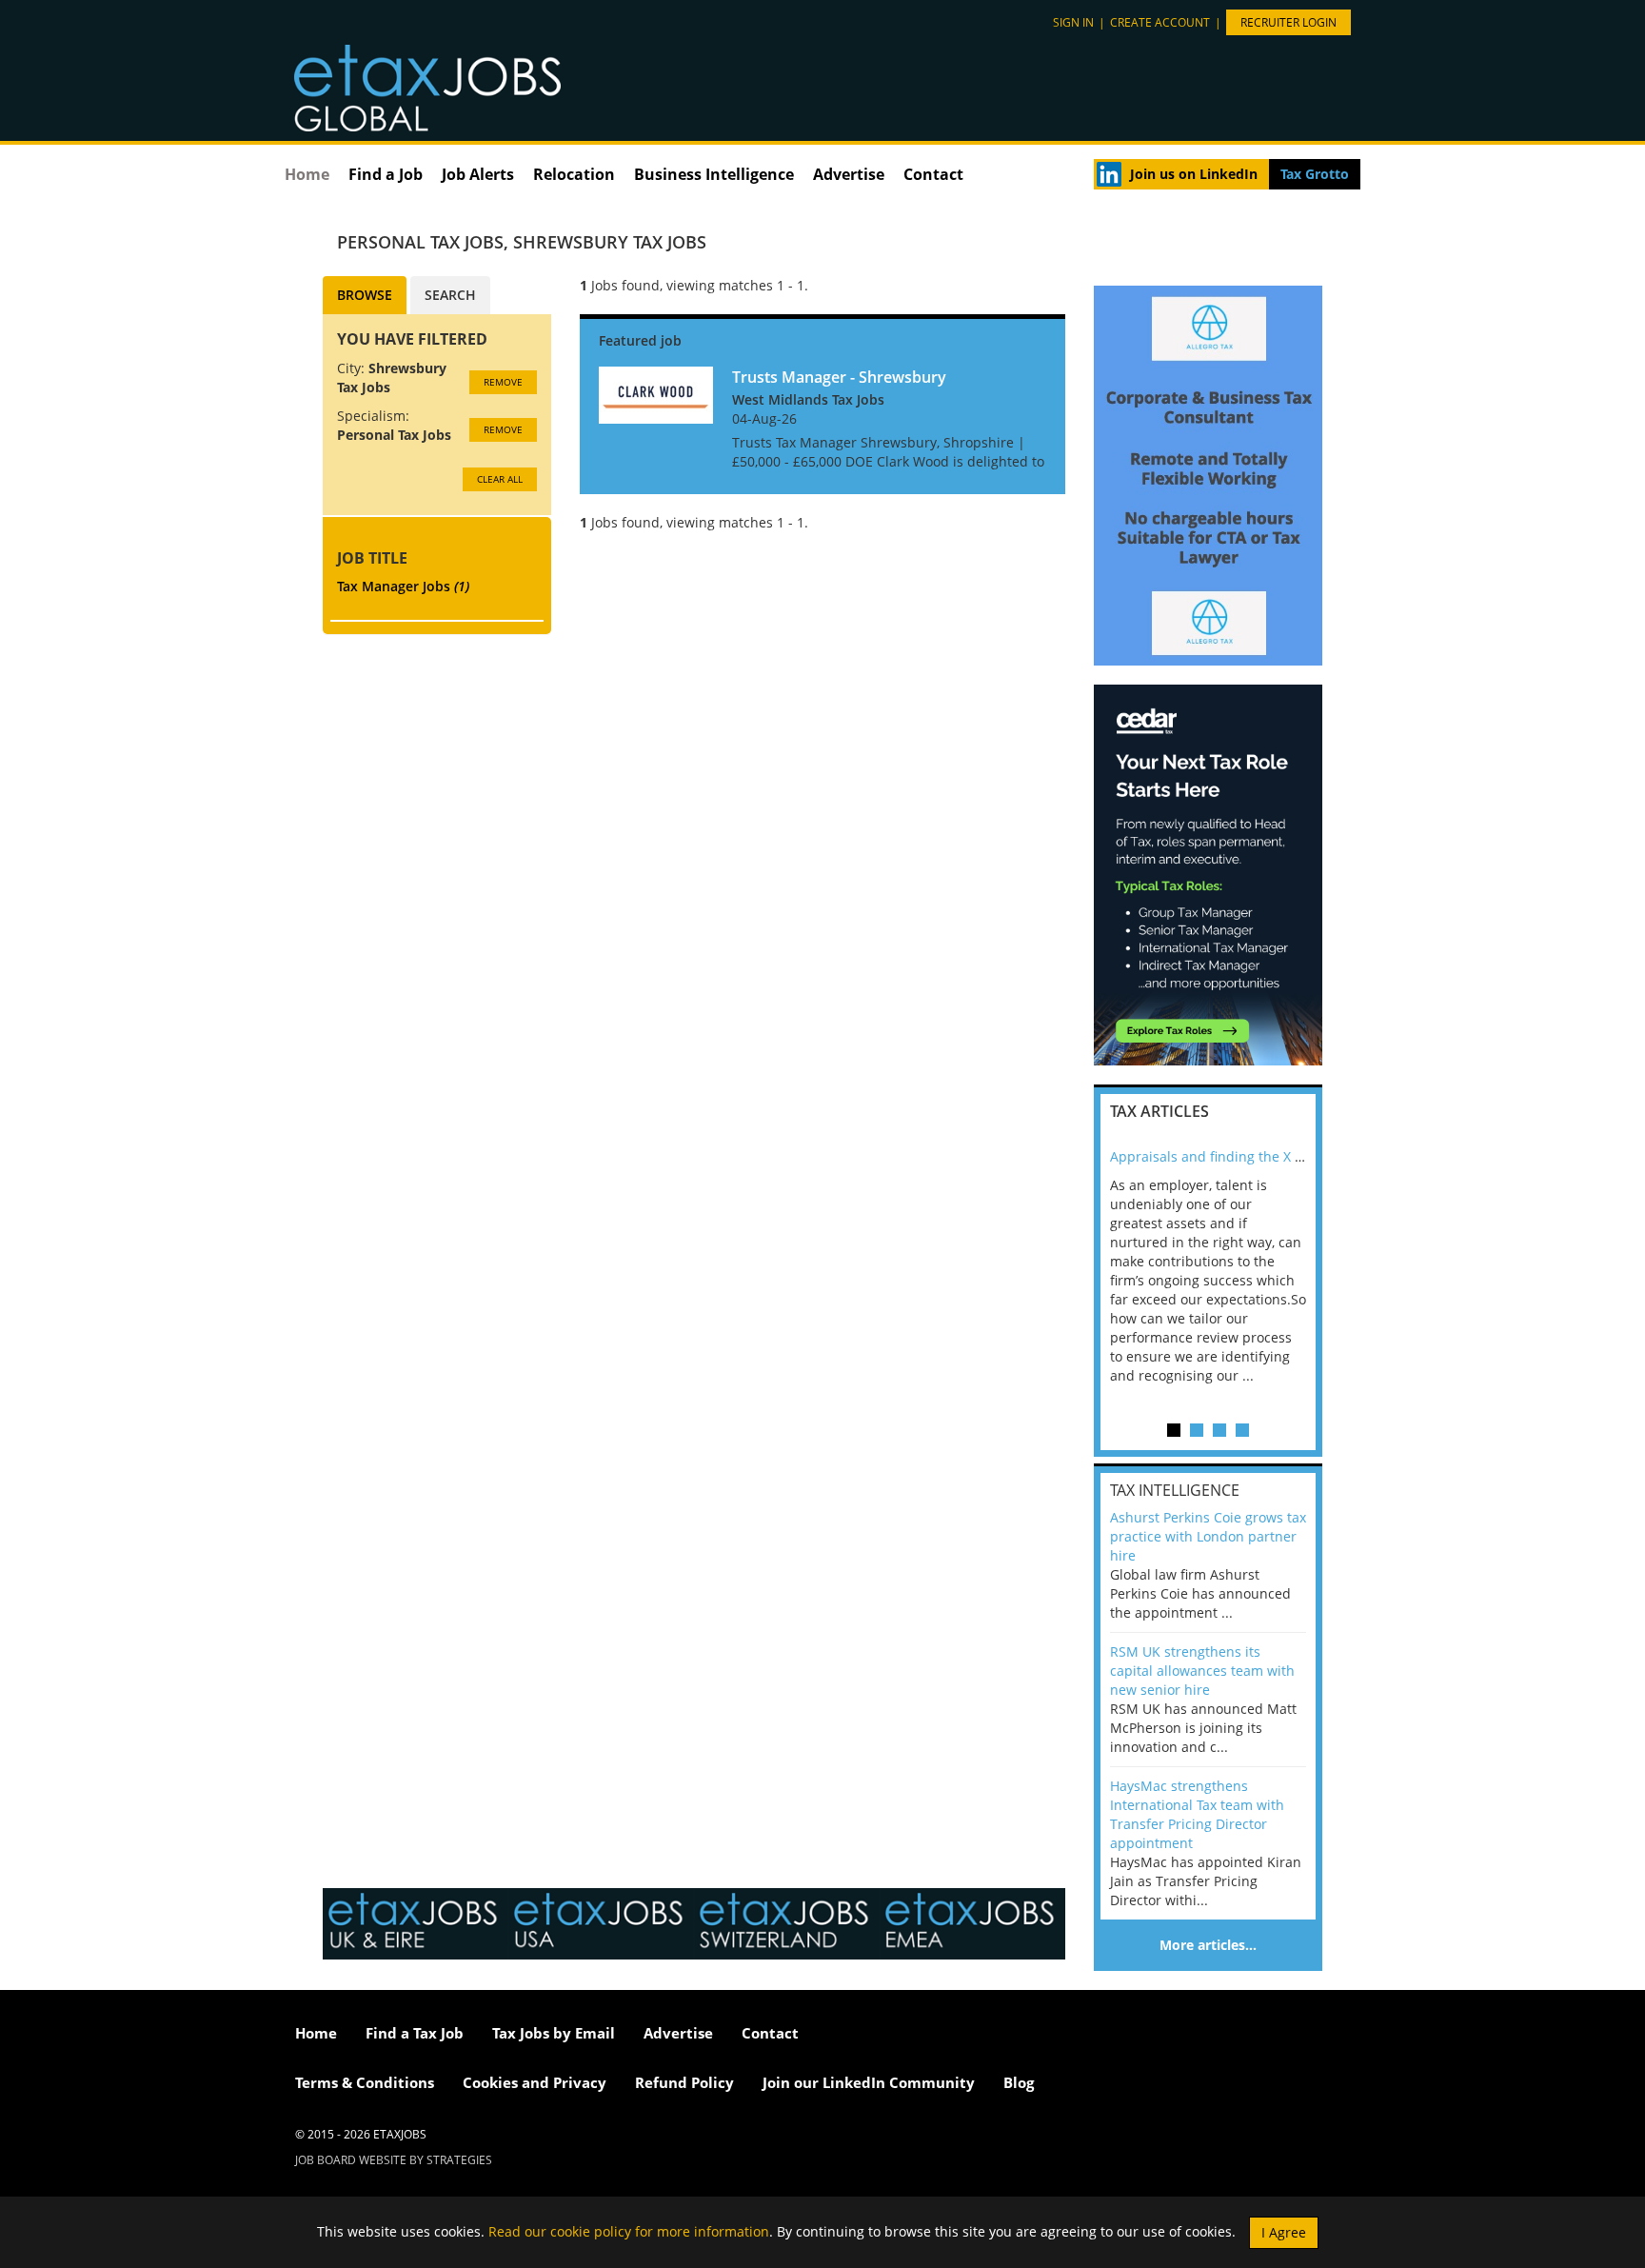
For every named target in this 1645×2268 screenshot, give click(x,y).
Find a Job (386, 174)
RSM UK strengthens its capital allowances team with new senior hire (1202, 1671)
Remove (503, 382)
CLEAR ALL (500, 479)
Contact (933, 174)
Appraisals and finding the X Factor (1222, 1156)
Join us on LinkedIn (1194, 174)
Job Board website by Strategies (394, 2160)
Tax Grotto (1315, 174)
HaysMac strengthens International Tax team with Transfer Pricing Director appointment (1197, 1814)
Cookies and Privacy (535, 2082)
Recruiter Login (1288, 22)
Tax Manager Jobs (403, 586)
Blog (1019, 2082)
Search (450, 295)
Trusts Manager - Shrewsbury (839, 377)
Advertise (849, 174)
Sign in (1073, 22)
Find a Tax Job (415, 2033)
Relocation (574, 174)
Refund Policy (684, 2082)
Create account (1160, 22)
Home (307, 174)
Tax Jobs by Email (554, 2033)
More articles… (1208, 1945)
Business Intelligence (714, 174)
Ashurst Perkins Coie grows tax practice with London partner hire (1208, 1536)
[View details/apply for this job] (656, 393)
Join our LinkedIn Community (869, 2082)
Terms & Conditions (365, 2082)
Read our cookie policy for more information (629, 2230)
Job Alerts (478, 174)
